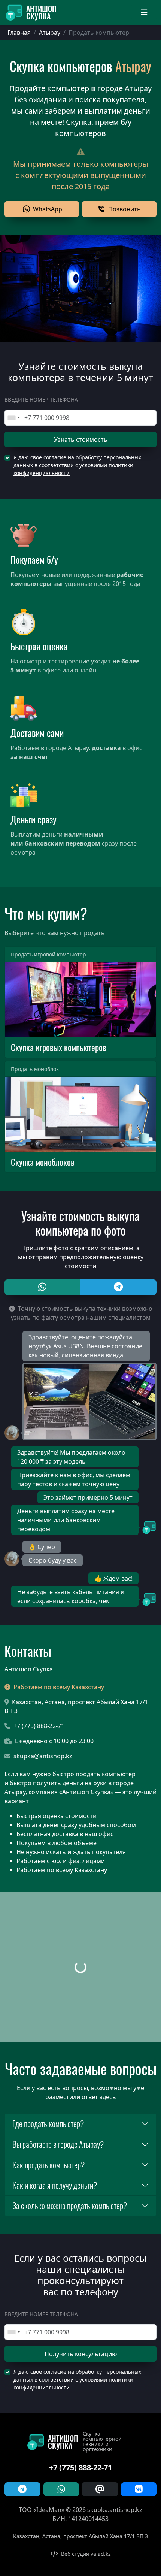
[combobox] (13, 418)
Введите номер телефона (41, 400)
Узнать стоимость (81, 439)
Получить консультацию (81, 2354)
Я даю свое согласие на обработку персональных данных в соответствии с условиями (77, 465)
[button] (42, 209)
